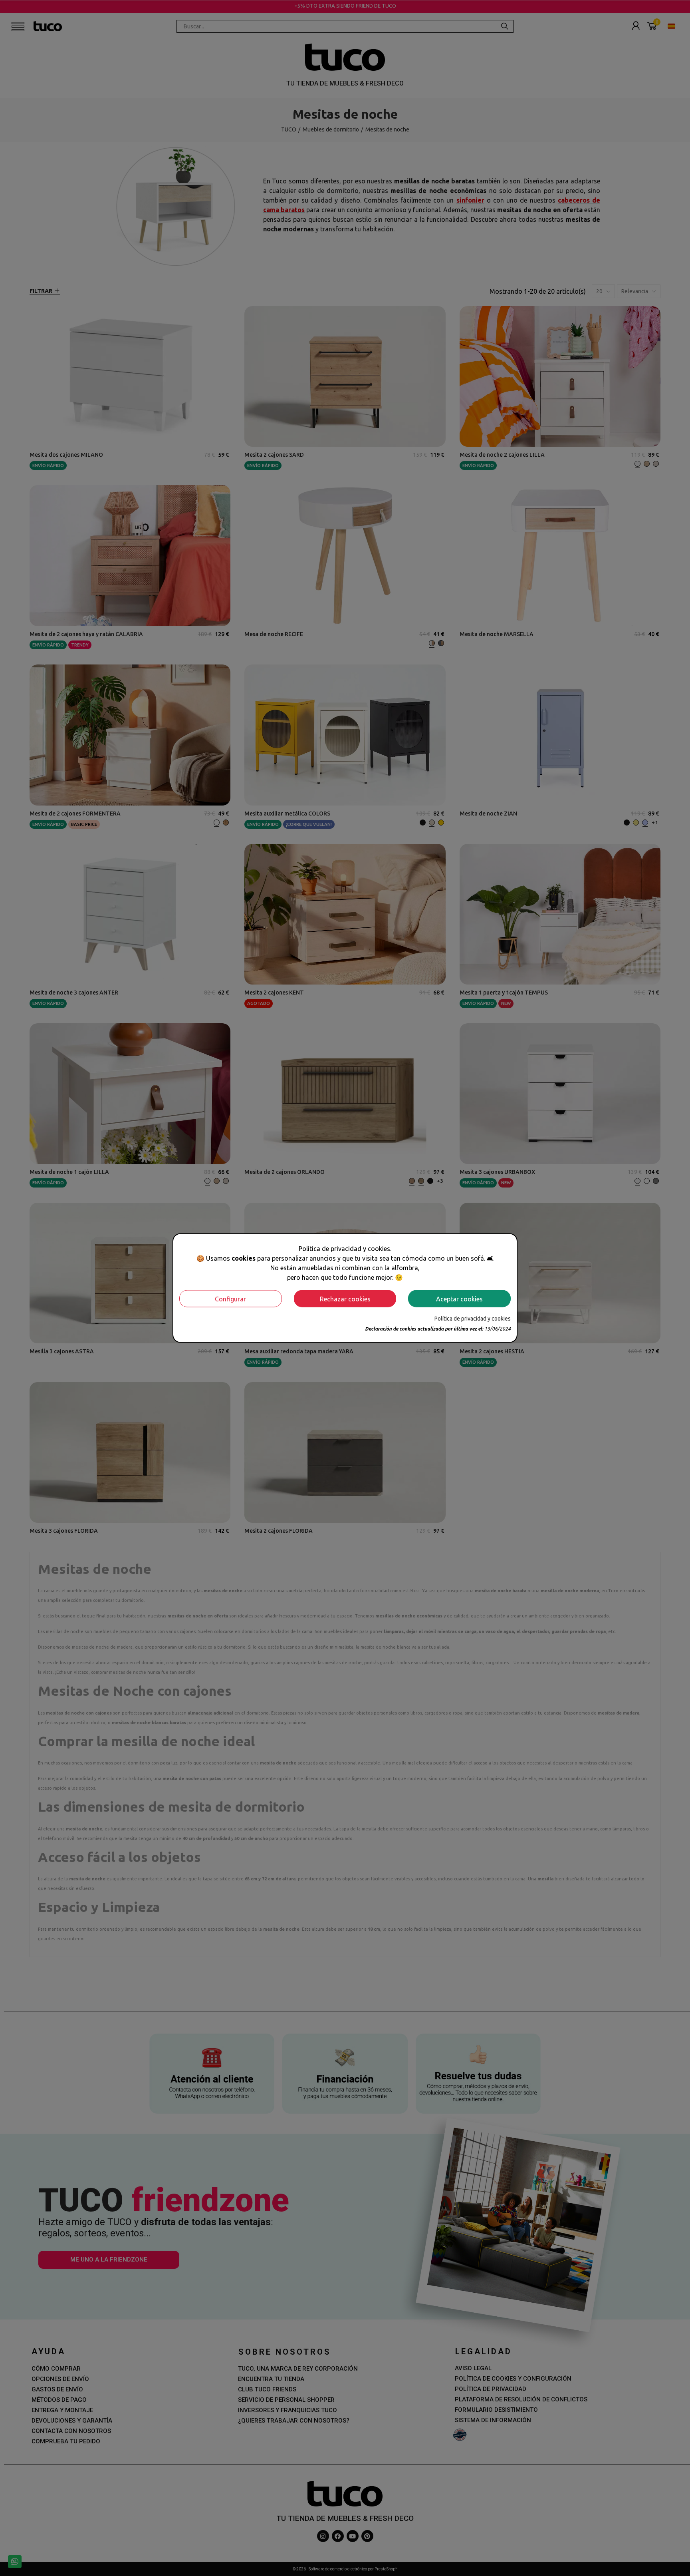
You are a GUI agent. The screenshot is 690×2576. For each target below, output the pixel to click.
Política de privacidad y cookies (473, 1319)
